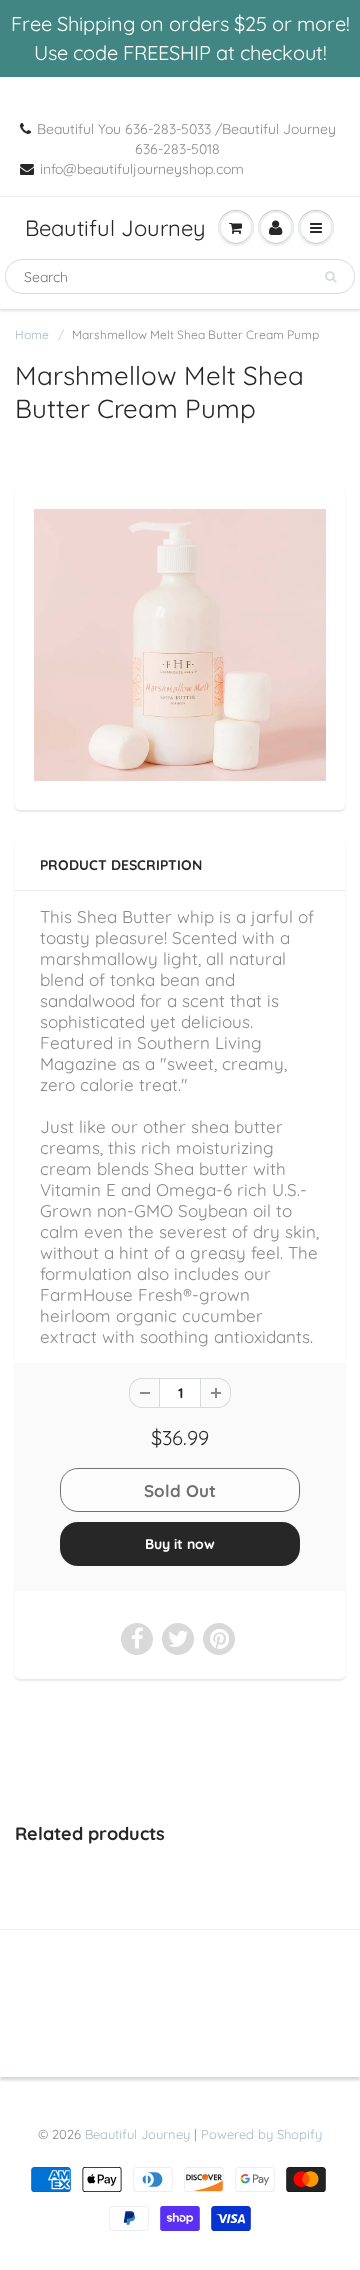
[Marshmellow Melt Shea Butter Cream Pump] (180, 645)
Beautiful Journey (115, 228)
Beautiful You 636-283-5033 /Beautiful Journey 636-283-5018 (186, 139)
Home (32, 334)
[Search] (330, 277)
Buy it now (180, 1544)
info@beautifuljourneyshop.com (142, 169)
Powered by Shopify (261, 2134)
